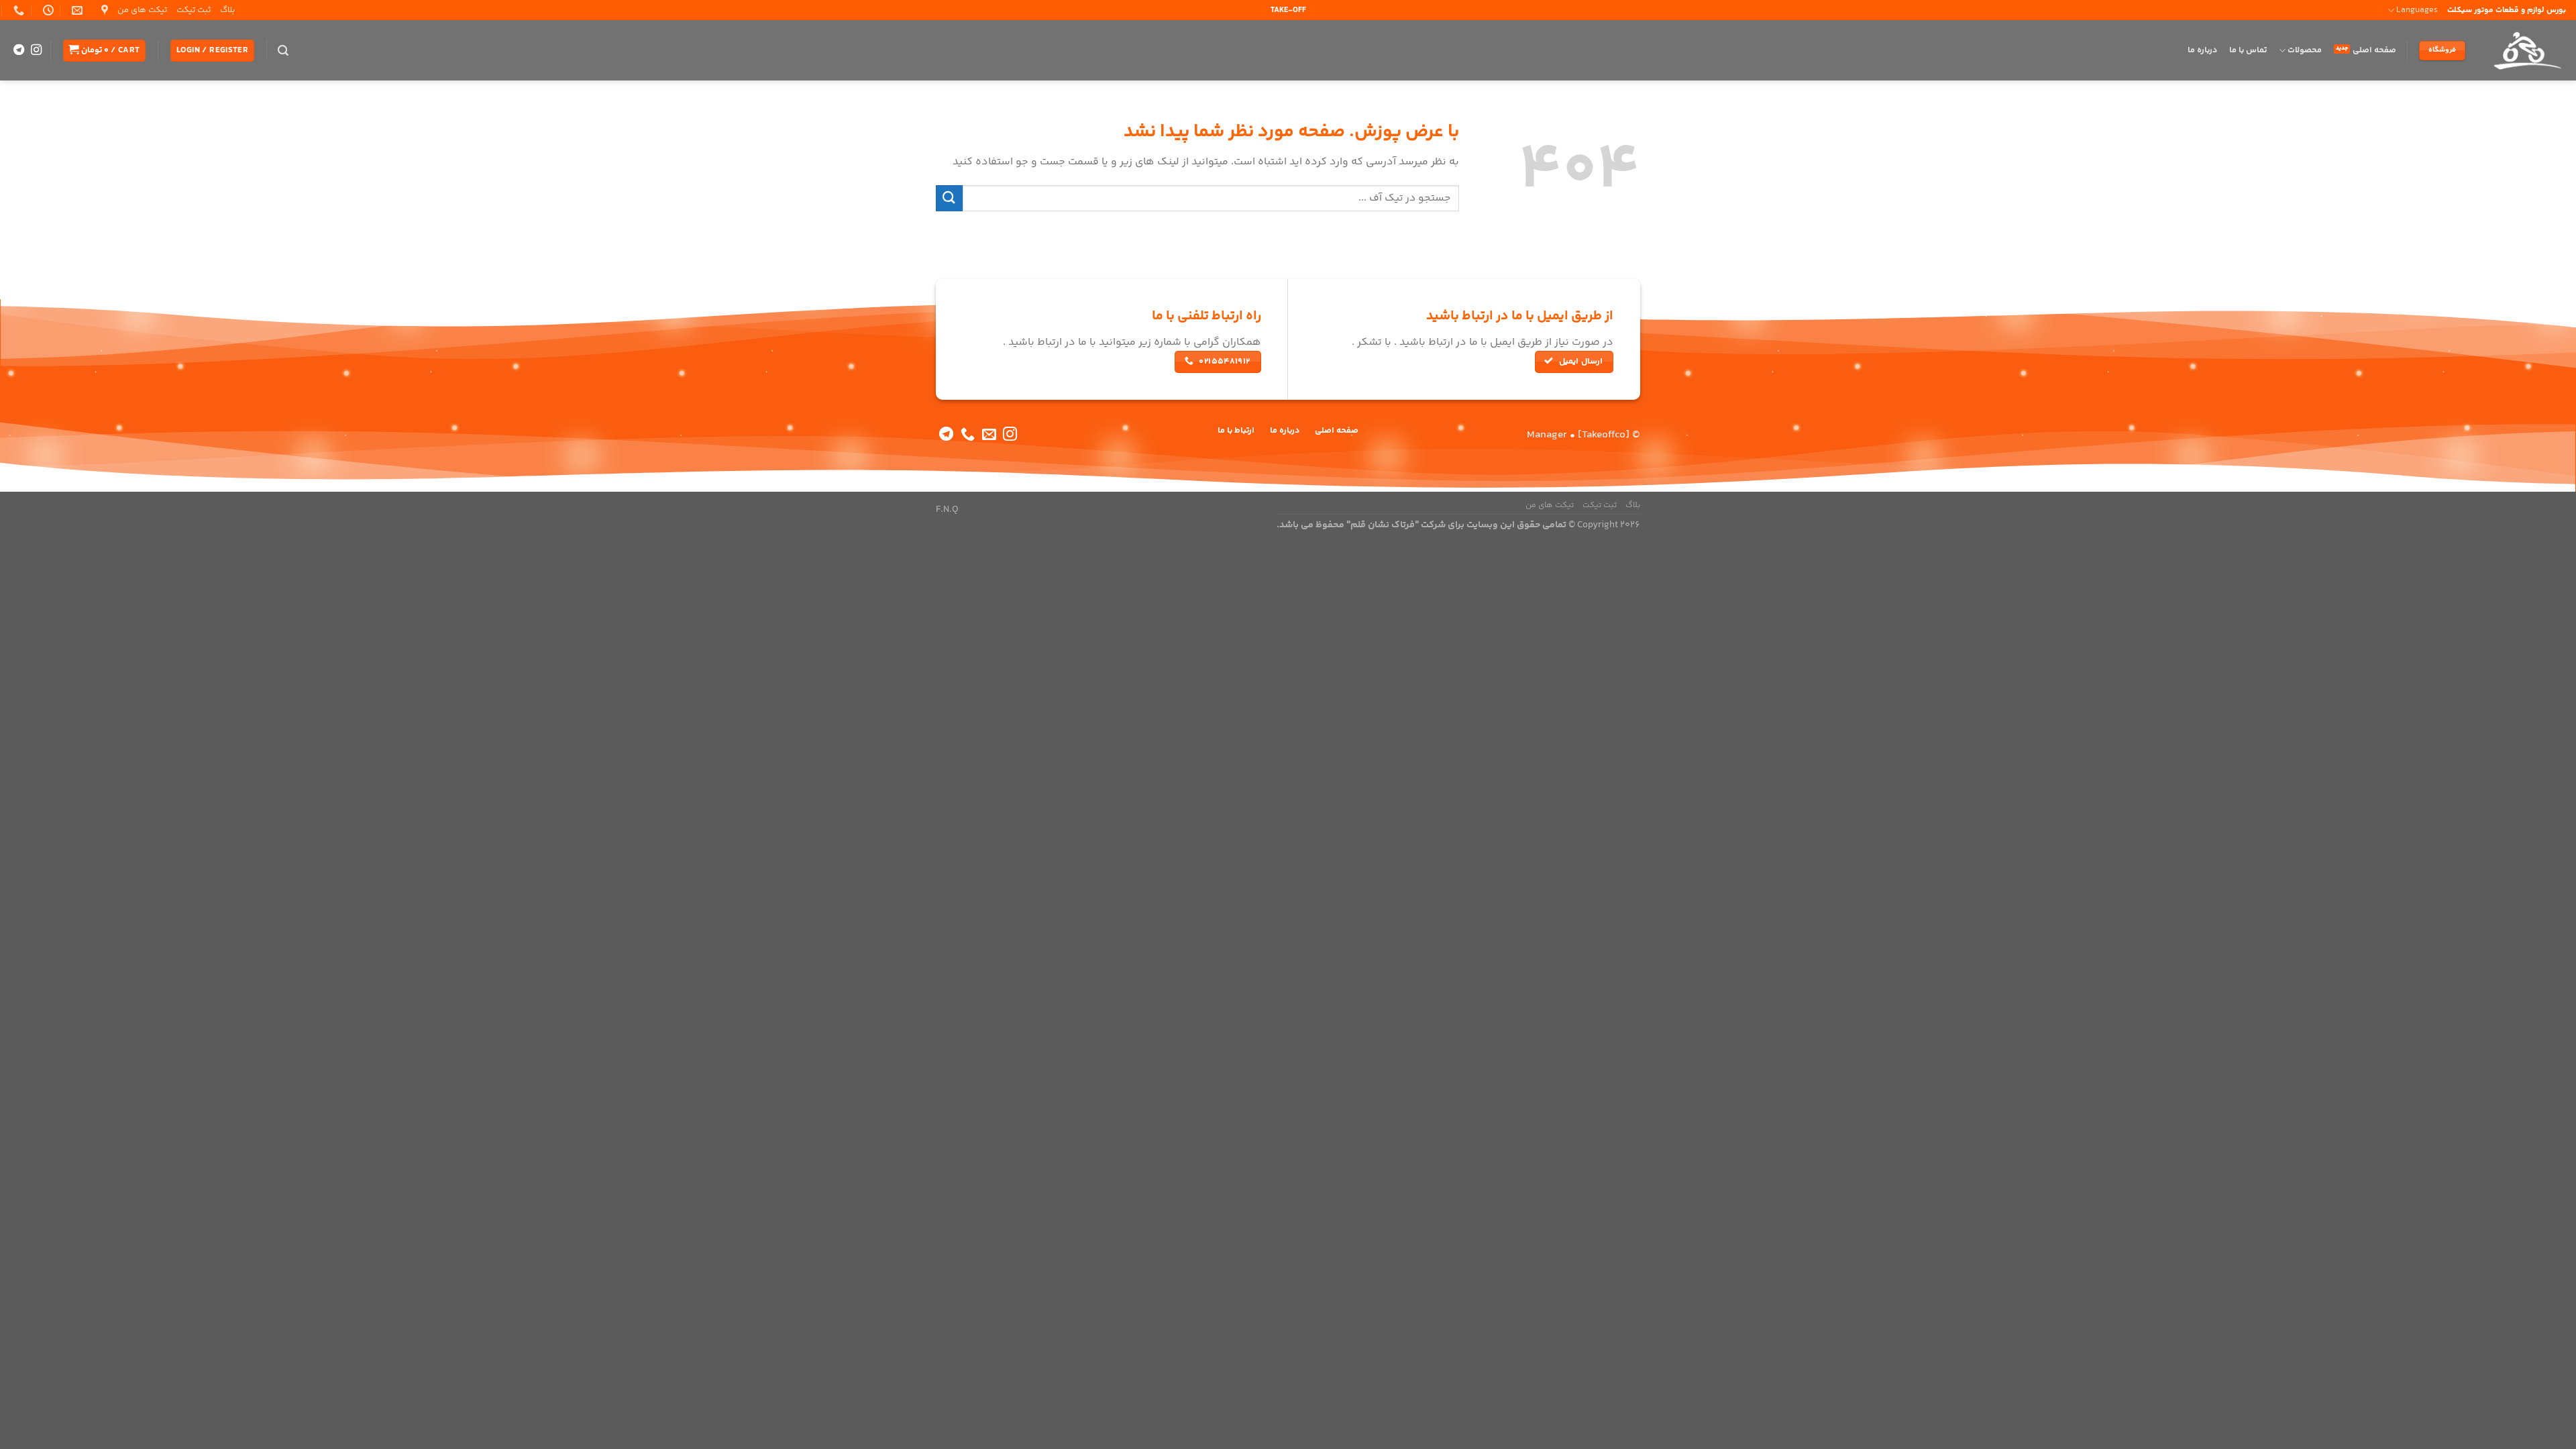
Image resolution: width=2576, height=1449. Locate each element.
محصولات (2305, 50)
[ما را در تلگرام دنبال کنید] (19, 50)
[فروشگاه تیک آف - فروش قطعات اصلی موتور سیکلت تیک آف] (2526, 50)
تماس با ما (2248, 50)
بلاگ (227, 10)
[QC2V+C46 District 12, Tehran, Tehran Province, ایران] (103, 10)
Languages (2417, 10)
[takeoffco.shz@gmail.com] (75, 10)
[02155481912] (17, 10)
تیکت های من (142, 10)
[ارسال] (949, 198)
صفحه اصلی (2374, 50)
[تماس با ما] (968, 435)
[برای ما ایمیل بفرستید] (989, 435)
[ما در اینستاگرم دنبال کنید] (36, 50)
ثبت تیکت (194, 10)
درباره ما (2202, 50)
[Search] (283, 51)
